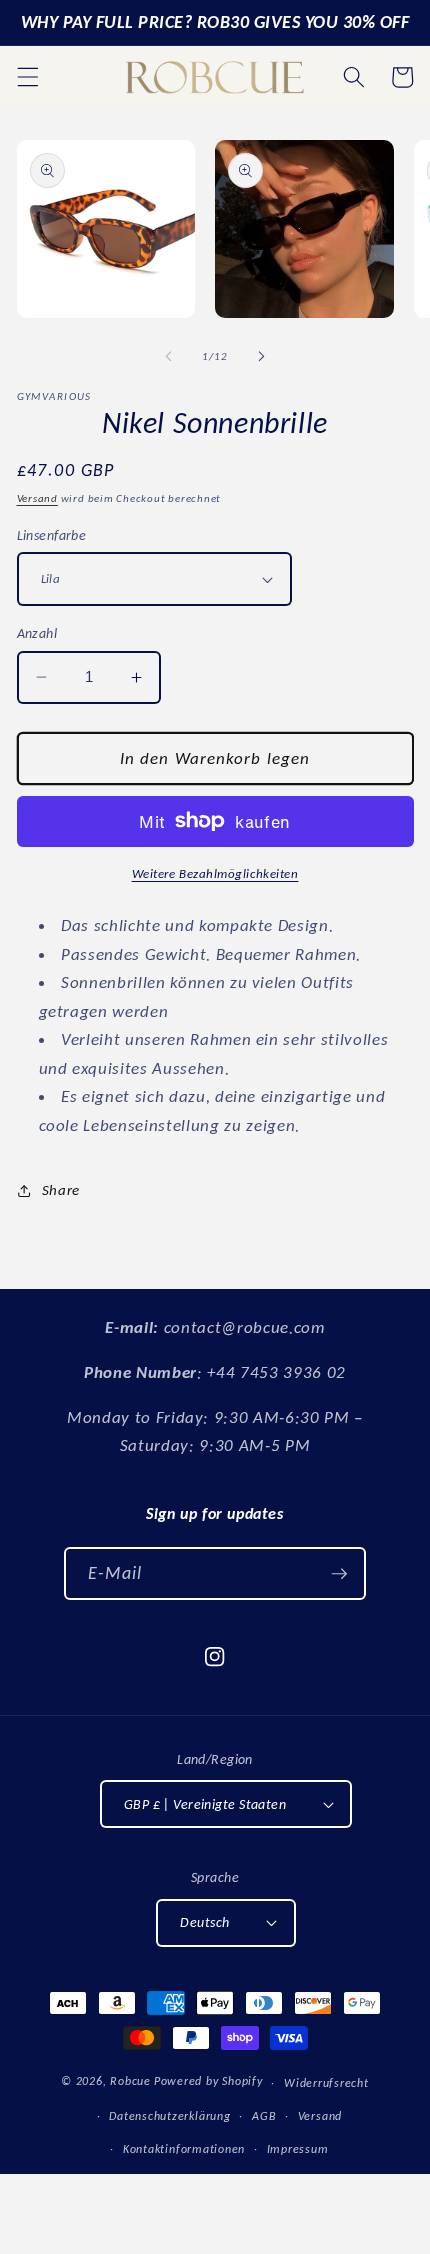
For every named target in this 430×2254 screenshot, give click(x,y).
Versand (37, 498)
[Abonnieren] (339, 1574)
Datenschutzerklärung (169, 2115)
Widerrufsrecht (326, 2082)
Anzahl (37, 633)
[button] (27, 77)
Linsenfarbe (52, 535)
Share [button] (61, 1189)
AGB (264, 2115)
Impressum (298, 2148)
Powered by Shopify (208, 2081)
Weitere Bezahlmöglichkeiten (215, 873)
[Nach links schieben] (169, 357)
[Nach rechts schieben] (261, 357)
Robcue (130, 2081)
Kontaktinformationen (184, 2148)
